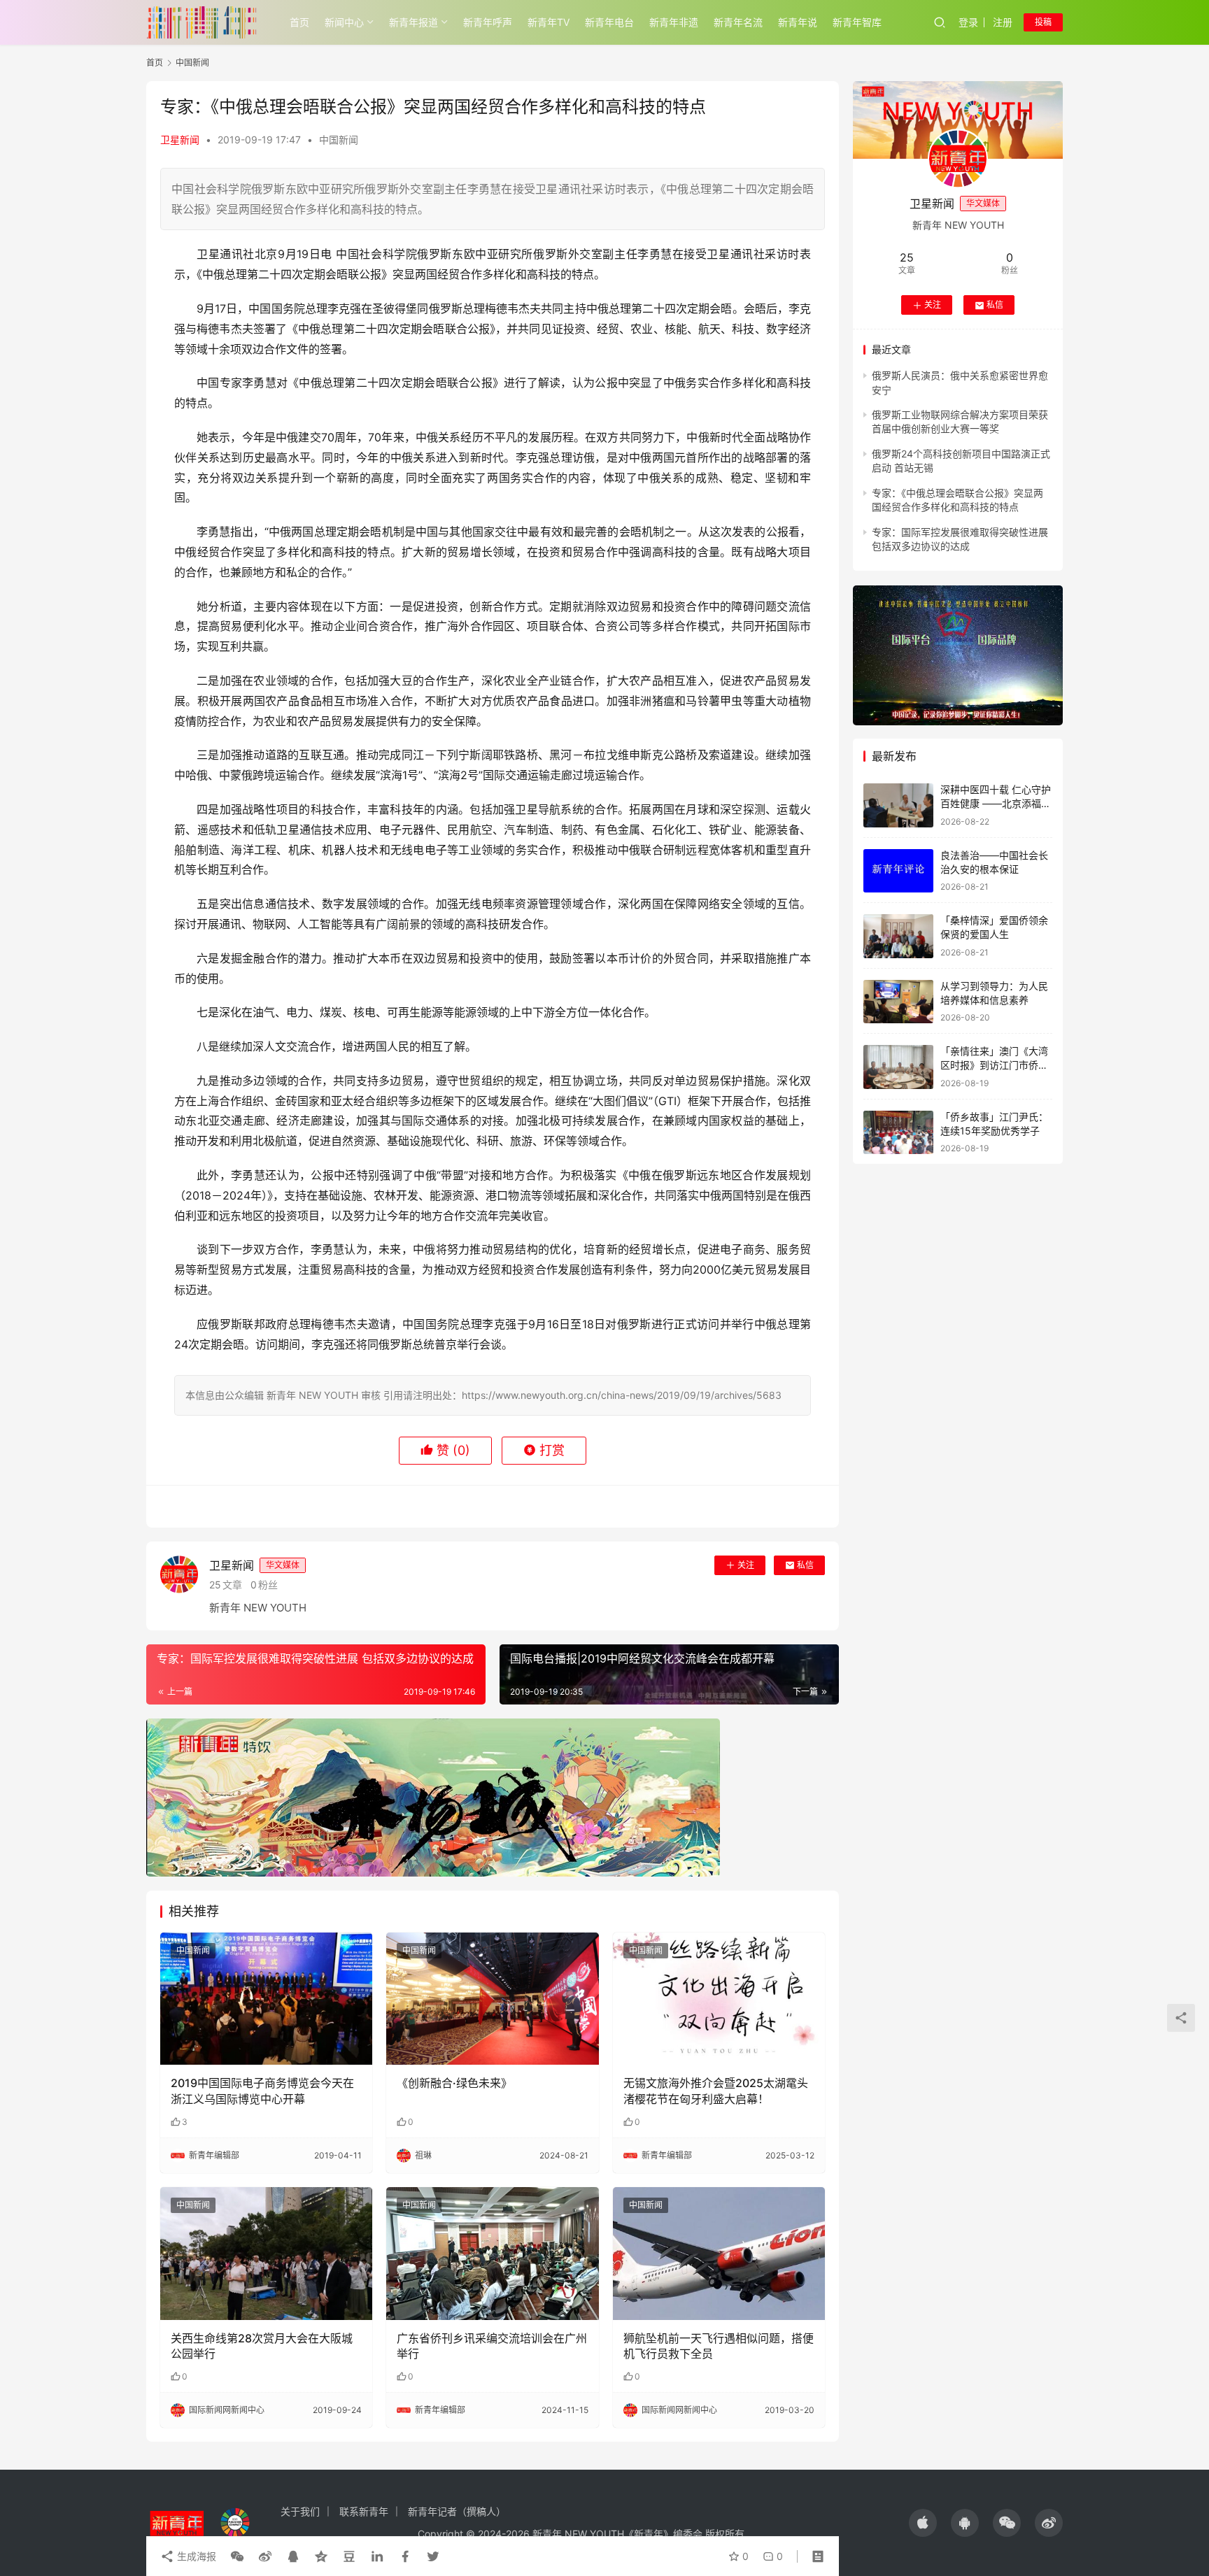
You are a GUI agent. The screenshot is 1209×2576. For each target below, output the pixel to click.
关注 (746, 1565)
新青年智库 (857, 22)
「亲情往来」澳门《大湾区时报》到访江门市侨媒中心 (994, 1065)
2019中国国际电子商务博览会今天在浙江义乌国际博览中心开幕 (262, 2091)
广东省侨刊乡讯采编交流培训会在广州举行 (492, 2346)
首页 (299, 22)
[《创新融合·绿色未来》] (492, 1999)
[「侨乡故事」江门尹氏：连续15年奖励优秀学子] (898, 1133)
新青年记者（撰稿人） (457, 2511)
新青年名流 (738, 22)
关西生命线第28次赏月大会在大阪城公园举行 (262, 2346)
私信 (805, 1565)
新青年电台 (609, 22)
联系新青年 (364, 2511)
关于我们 (300, 2511)
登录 (968, 22)
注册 (1003, 22)
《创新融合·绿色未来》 (454, 2083)
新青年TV (549, 22)
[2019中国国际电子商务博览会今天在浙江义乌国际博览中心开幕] (266, 1999)
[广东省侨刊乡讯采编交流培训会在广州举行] (492, 2254)
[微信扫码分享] (237, 2556)
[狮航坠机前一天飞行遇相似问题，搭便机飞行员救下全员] (719, 2254)
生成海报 (195, 2556)
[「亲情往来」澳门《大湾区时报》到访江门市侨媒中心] (898, 1067)
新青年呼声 (488, 22)
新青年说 (798, 22)
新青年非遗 (674, 22)
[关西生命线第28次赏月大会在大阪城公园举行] (266, 2254)
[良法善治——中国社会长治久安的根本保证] (898, 871)
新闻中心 (344, 22)
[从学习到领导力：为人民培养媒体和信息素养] (898, 1002)
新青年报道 (413, 22)
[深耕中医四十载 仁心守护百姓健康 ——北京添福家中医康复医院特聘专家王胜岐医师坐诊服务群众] (898, 805)
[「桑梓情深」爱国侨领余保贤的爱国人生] (898, 936)
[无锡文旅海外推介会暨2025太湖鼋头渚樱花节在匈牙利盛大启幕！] (719, 1999)
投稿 (1043, 22)
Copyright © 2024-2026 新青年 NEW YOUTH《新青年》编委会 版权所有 (581, 2534)
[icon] (923, 2523)
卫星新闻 (180, 140)
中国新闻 (339, 140)
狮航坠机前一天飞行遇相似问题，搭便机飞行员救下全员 (719, 2346)
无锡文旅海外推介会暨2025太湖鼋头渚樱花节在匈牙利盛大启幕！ (716, 2091)
